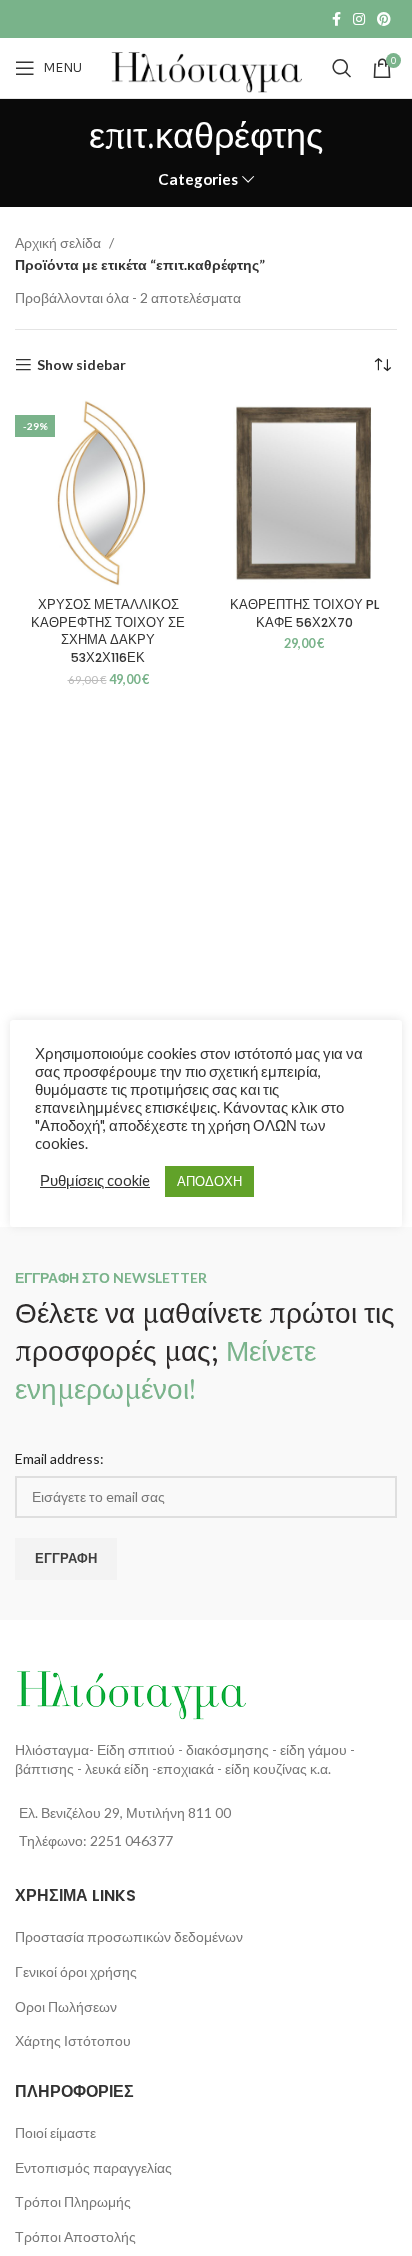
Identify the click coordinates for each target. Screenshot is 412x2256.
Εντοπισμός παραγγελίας (93, 2167)
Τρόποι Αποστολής (75, 2236)
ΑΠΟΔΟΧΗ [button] (209, 1181)
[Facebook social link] (336, 19)
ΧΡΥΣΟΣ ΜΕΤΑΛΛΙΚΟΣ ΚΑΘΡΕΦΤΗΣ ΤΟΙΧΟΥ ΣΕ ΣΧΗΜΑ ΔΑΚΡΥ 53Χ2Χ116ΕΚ (108, 631)
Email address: (59, 1458)
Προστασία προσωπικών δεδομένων (129, 1936)
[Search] (342, 68)
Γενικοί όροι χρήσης (76, 1971)
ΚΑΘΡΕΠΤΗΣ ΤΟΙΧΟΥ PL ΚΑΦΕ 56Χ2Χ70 (304, 613)
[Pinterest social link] (384, 19)
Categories (198, 179)
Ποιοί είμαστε (55, 2132)
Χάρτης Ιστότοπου (73, 2040)
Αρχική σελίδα (59, 242)
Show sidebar (81, 365)
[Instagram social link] (359, 19)
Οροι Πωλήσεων (66, 2006)
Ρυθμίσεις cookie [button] (95, 1180)
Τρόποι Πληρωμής (73, 2201)
